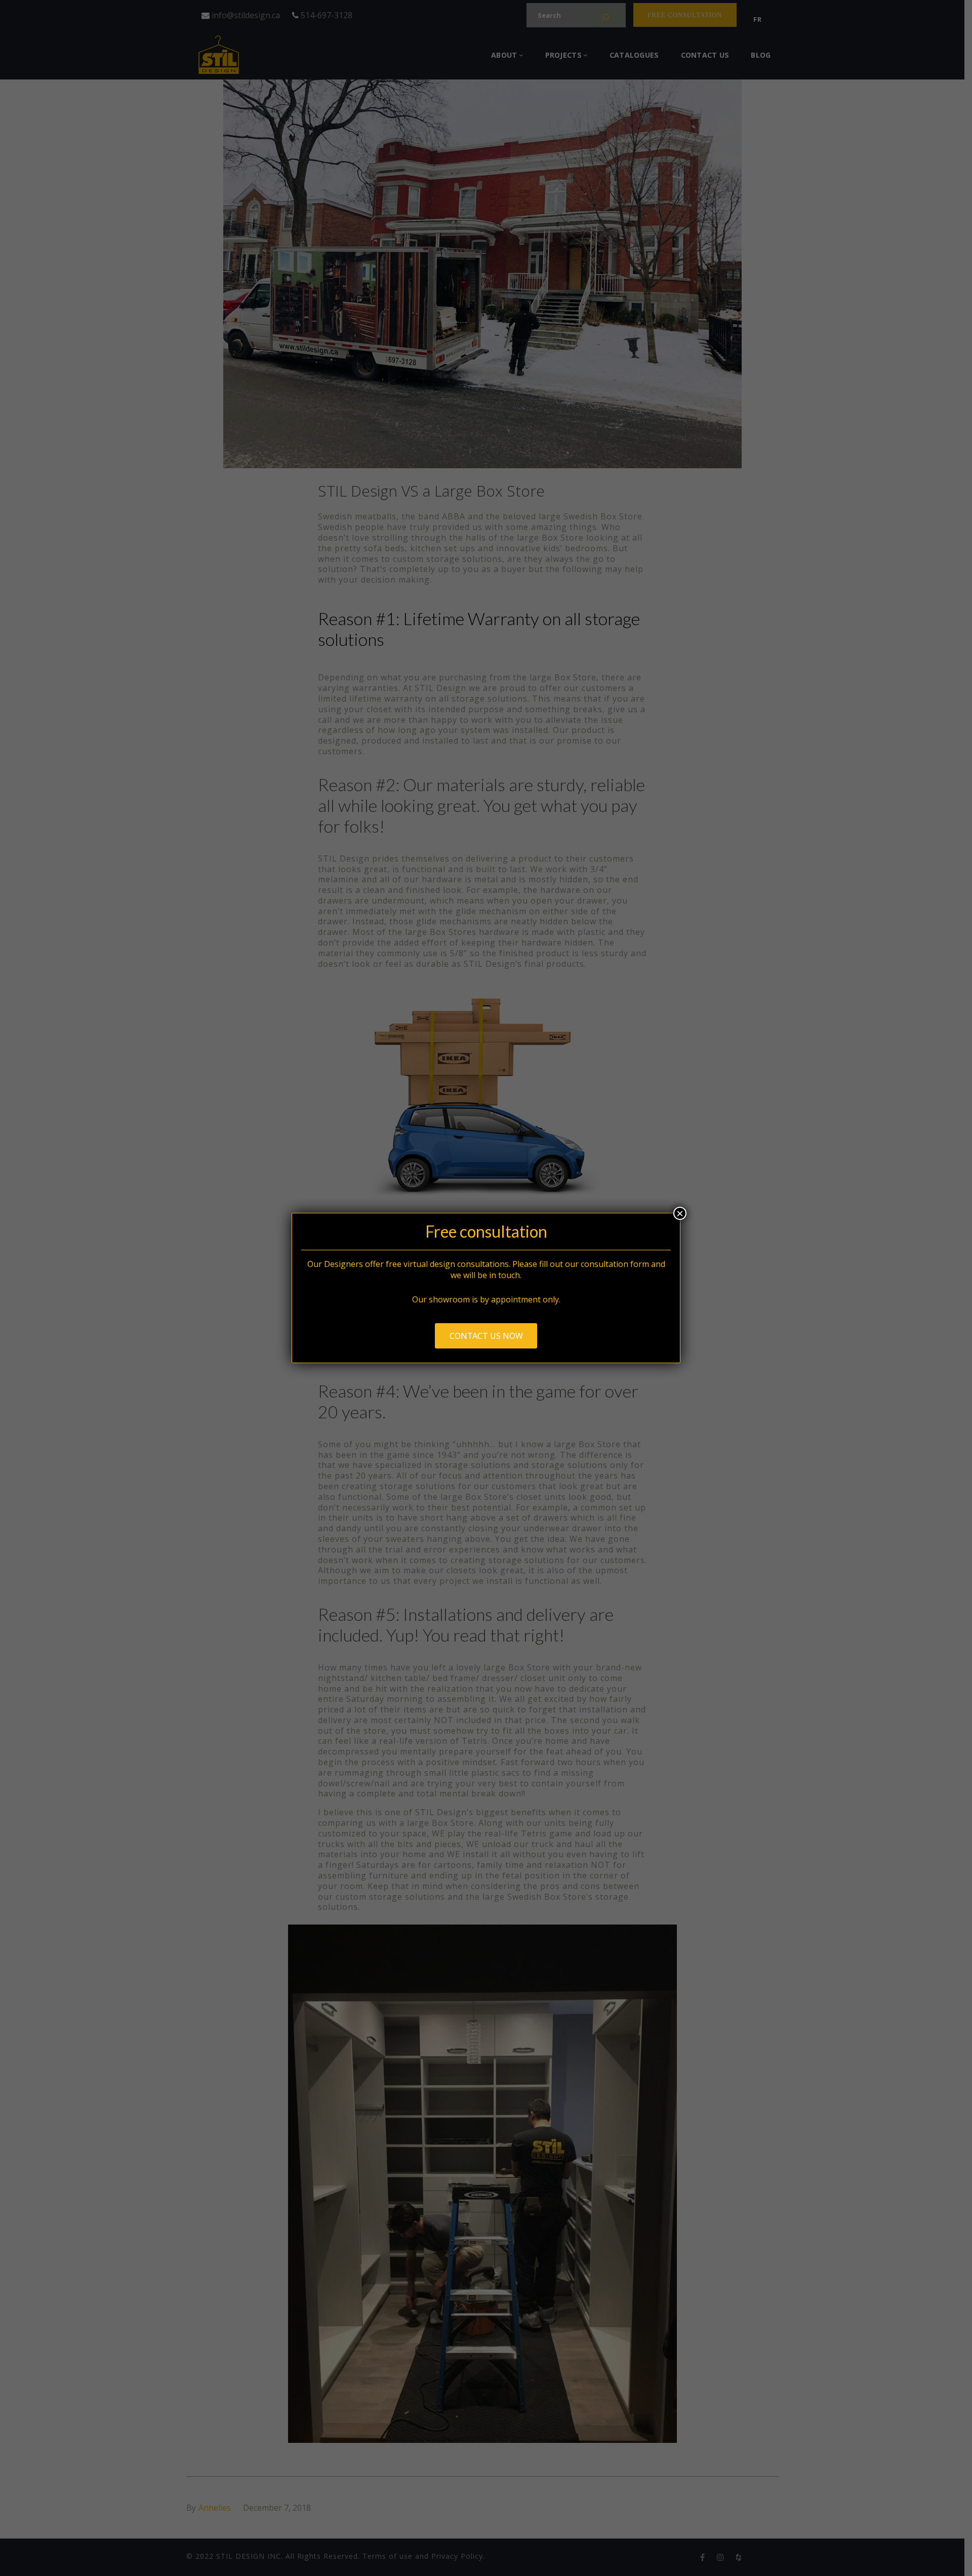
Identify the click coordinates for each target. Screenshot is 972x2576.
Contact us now (486, 1336)
